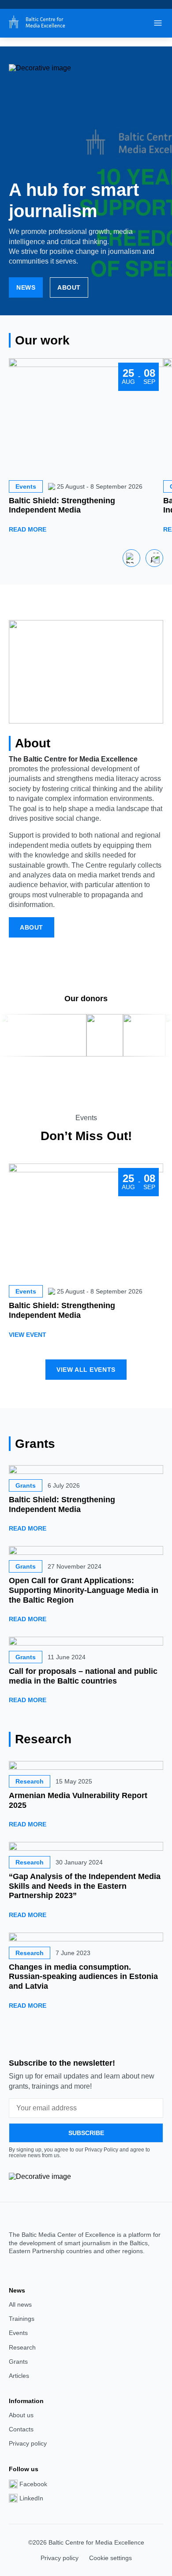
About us (21, 2415)
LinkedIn (31, 2498)
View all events (86, 1370)
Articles (19, 2376)
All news (20, 2304)
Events (18, 2333)
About (69, 287)
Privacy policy (28, 2443)
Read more (28, 529)
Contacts (21, 2429)
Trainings (22, 2319)
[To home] (35, 23)
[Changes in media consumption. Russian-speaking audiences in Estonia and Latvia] (86, 1937)
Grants (18, 2362)
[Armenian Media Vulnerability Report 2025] (86, 1765)
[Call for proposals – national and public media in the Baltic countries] (86, 1641)
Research (22, 2347)
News (26, 287)
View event (28, 1335)
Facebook (33, 2484)
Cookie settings (110, 2558)
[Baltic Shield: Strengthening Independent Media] (86, 1470)
